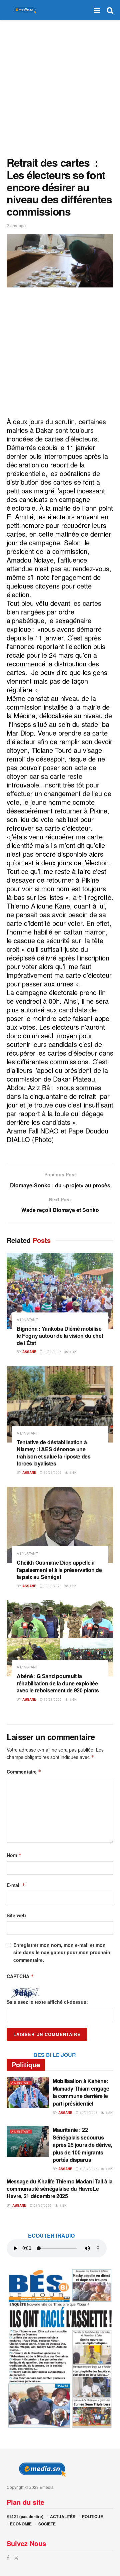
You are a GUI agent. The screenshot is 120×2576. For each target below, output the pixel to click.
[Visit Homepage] (23, 10)
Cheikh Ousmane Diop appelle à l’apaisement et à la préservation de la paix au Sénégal (59, 1570)
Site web (16, 1915)
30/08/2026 (52, 1352)
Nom (14, 1855)
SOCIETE (47, 2524)
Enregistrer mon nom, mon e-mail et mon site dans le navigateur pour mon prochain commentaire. (62, 1952)
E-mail (16, 1885)
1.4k (72, 1352)
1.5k (72, 1586)
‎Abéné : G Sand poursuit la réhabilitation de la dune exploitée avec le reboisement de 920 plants (58, 1683)
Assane (29, 1352)
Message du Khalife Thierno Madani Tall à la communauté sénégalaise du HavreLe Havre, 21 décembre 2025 (59, 2189)
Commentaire (24, 1772)
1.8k (62, 2205)
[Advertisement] (60, 86)
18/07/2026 (88, 2169)
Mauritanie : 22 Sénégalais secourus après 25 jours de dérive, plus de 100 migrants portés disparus (82, 2145)
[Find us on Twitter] (16, 2558)
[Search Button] (110, 10)
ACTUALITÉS (63, 2516)
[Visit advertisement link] (60, 2348)
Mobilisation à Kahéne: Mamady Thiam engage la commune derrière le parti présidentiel (81, 2092)
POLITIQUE (92, 2516)
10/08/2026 (88, 2113)
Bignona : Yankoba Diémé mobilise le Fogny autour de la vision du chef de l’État (60, 1336)
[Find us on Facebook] (8, 2558)
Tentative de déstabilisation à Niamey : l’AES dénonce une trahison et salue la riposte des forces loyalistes (54, 1453)
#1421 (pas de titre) (25, 2516)
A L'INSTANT (27, 1320)
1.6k (108, 2169)
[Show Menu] (97, 10)
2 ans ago (16, 225)
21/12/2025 (42, 2205)
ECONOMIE (21, 2524)
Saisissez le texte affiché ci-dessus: (47, 2002)
